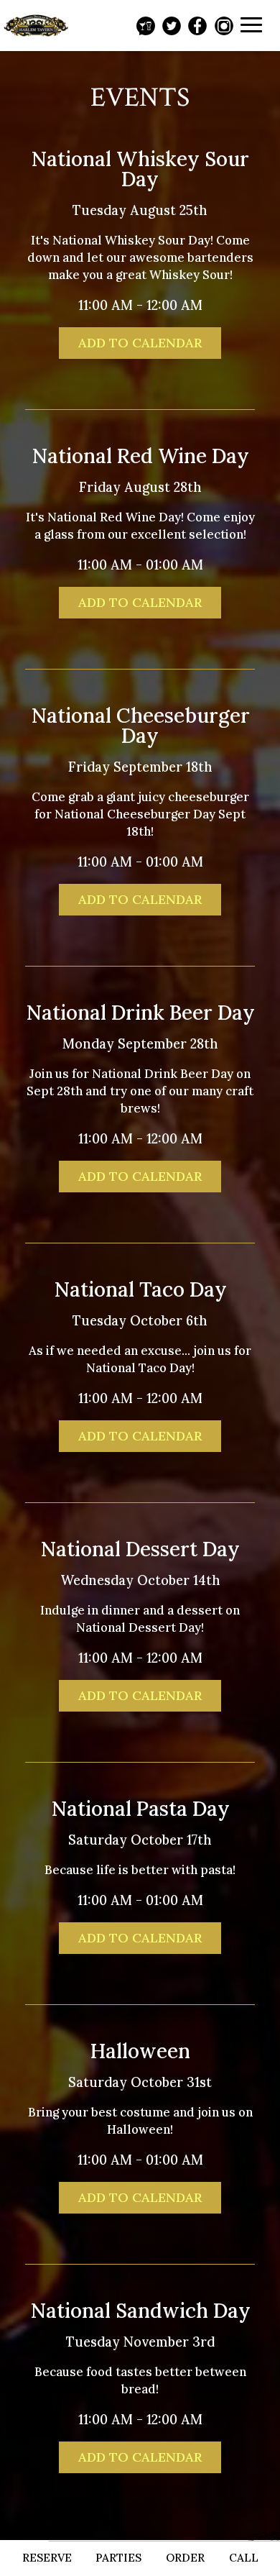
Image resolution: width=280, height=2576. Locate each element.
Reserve (47, 2558)
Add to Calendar (140, 343)
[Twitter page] (172, 26)
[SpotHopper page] (146, 26)
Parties (118, 2558)
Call (244, 2558)
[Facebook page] (197, 26)
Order (185, 2558)
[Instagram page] (224, 26)
